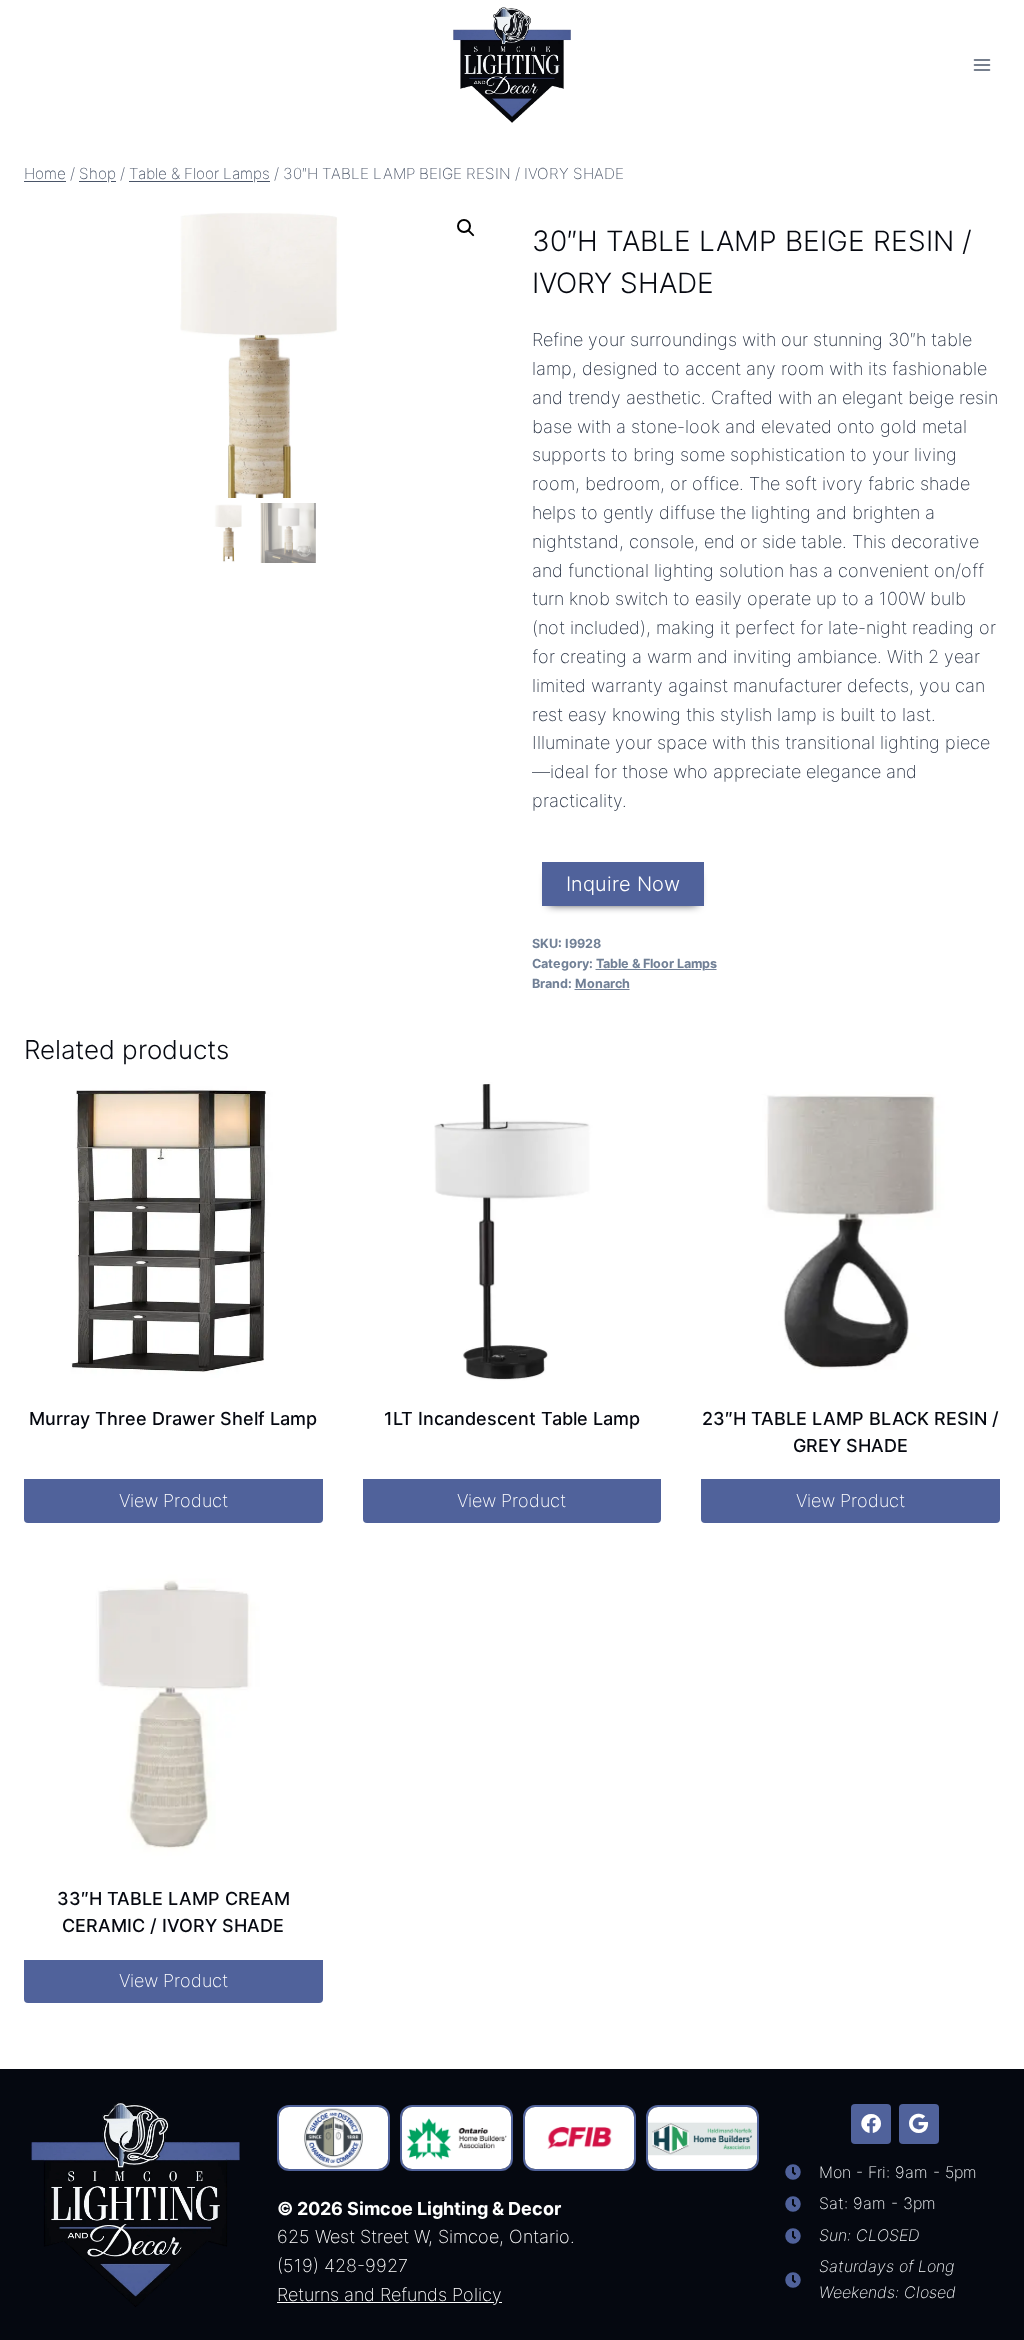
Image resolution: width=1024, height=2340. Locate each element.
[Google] (919, 2124)
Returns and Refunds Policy (389, 2294)
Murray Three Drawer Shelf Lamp (173, 1418)
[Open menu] (981, 64)
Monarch (602, 983)
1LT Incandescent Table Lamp (512, 1418)
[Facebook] (871, 2124)
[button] (466, 228)
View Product (173, 1500)
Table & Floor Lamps (656, 963)
